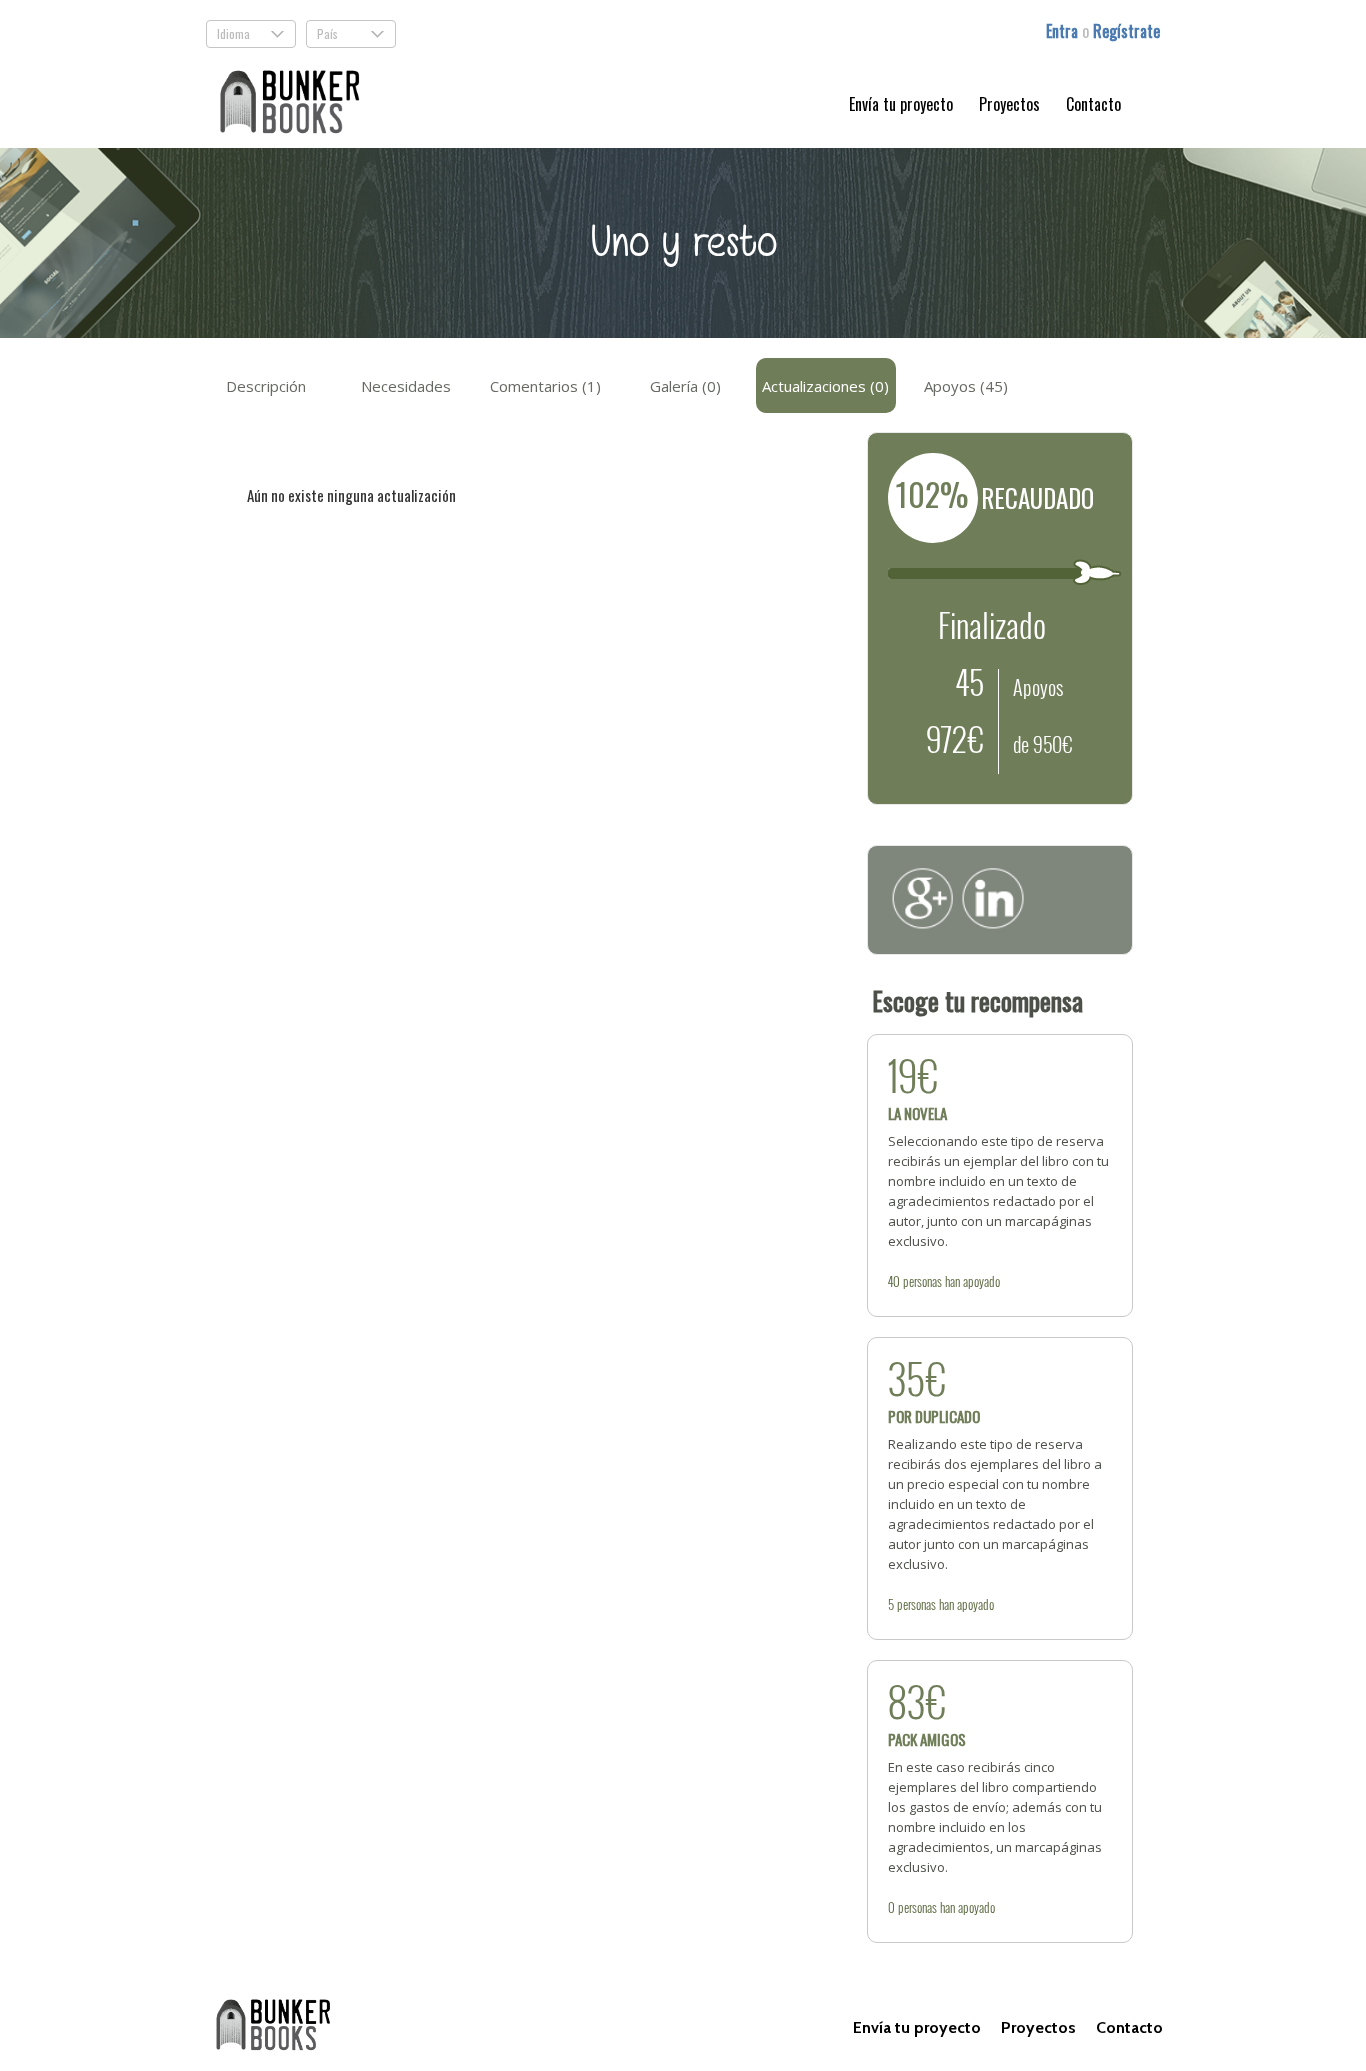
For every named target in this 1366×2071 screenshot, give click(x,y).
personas (922, 1281)
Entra (1064, 31)
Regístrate (1126, 31)
